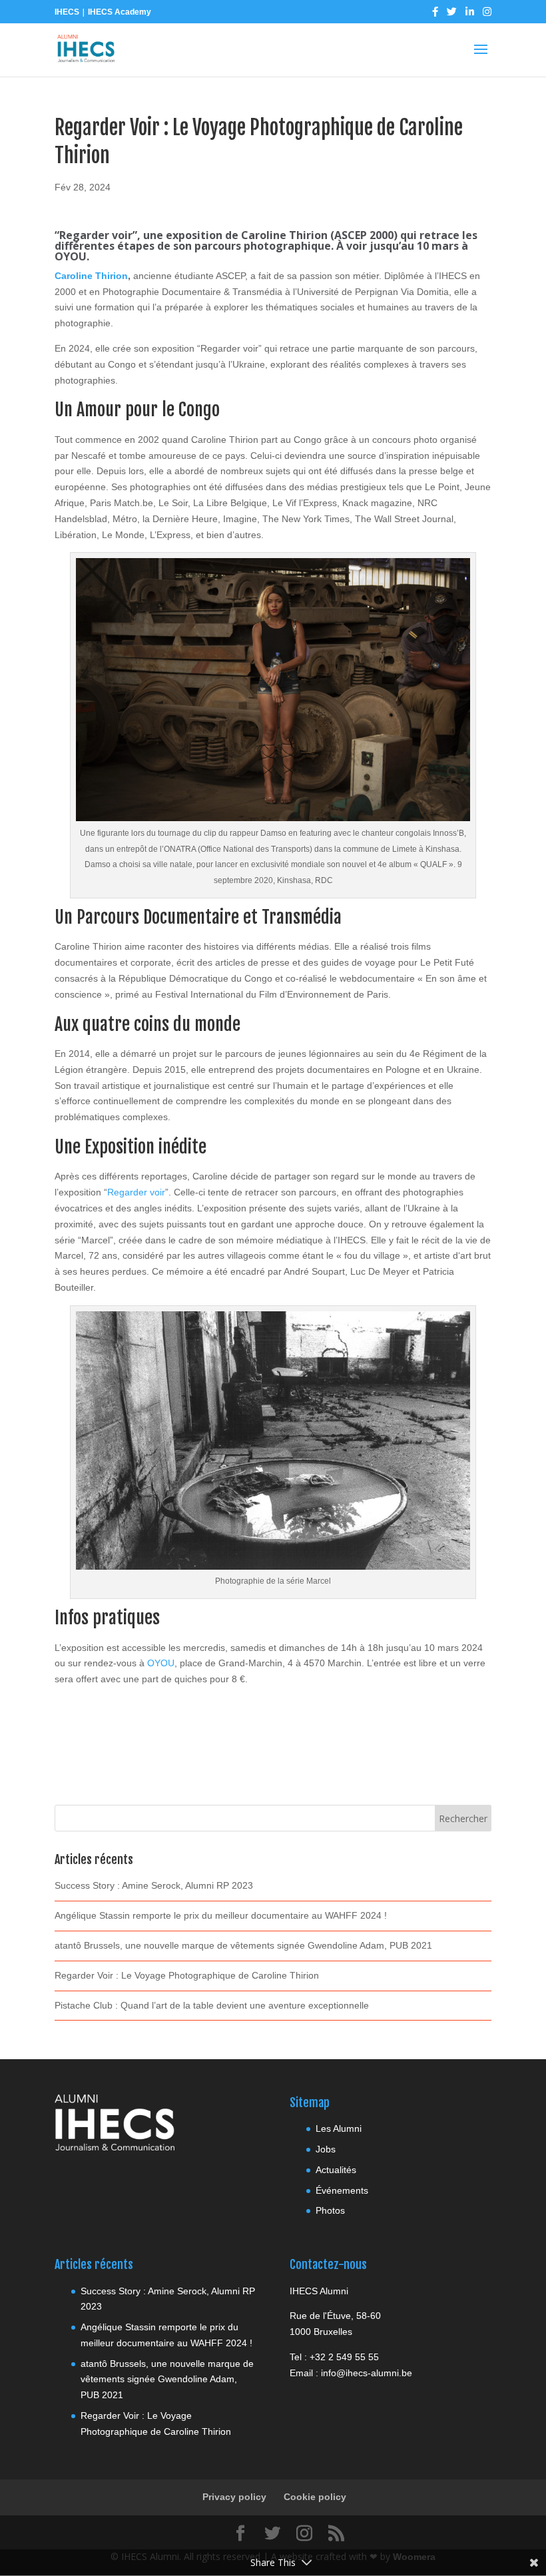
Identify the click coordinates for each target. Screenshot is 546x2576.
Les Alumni (339, 2128)
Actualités (336, 2170)
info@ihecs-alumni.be (367, 2373)
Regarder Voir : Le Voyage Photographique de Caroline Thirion (187, 1975)
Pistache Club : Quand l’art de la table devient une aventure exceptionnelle (212, 2005)
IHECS (67, 12)
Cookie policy (315, 2497)
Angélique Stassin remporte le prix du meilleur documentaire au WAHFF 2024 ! (221, 1915)
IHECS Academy (120, 12)
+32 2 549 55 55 (344, 2357)
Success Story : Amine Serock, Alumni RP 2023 (154, 1885)
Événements (342, 2190)
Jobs (326, 2149)
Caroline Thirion (91, 276)
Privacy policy (234, 2497)
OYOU (161, 1663)
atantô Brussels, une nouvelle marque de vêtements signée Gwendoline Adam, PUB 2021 (243, 1945)
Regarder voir (136, 1192)
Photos (330, 2210)
